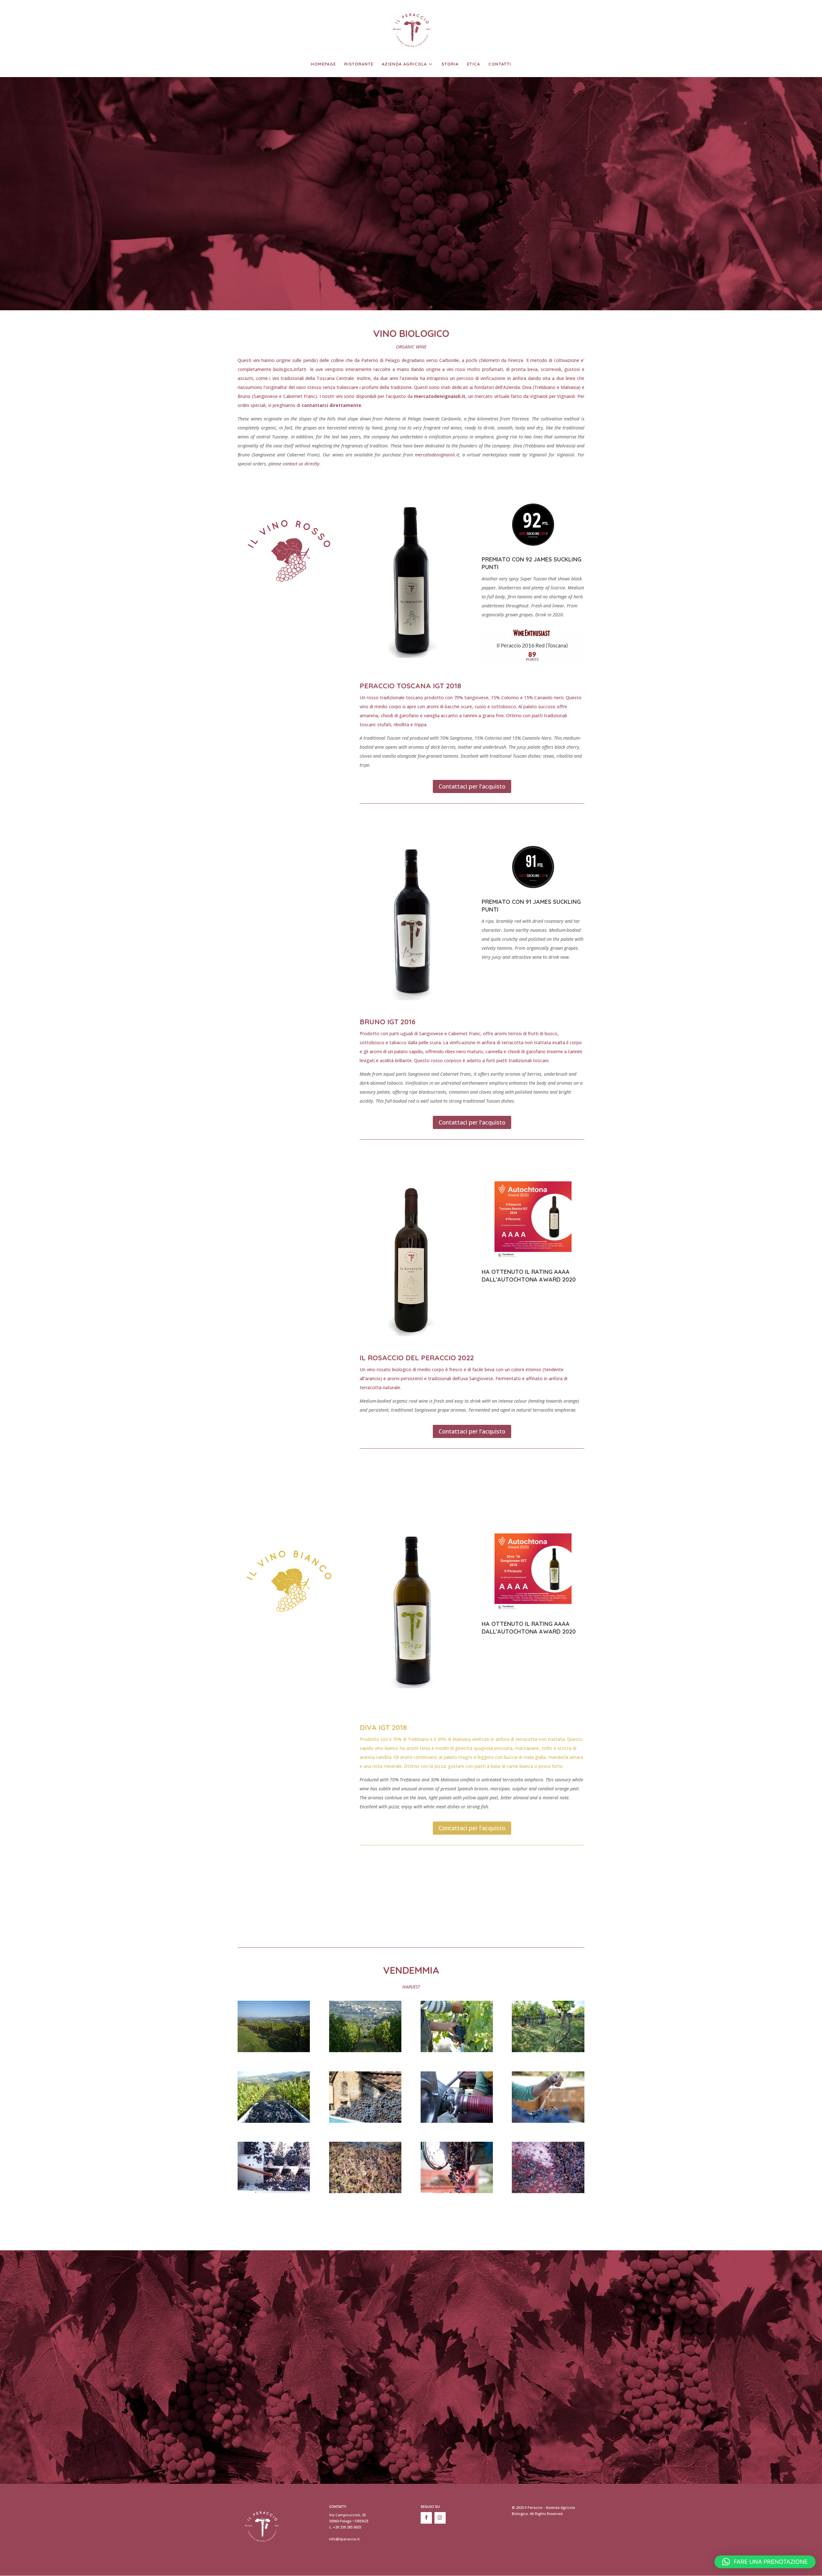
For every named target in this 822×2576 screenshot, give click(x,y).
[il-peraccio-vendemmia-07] (457, 2121)
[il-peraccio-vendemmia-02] (365, 2050)
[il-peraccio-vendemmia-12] (548, 2191)
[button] (765, 2562)
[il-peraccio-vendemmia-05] (274, 2121)
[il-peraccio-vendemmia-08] (548, 2121)
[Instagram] (440, 2518)
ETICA (473, 64)
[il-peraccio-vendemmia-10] (365, 2191)
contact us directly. (302, 464)
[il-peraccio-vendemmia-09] (274, 2191)
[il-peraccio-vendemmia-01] (274, 2050)
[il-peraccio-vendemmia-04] (548, 2050)
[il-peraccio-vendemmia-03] (457, 2050)
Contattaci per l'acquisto (472, 786)
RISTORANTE (359, 64)
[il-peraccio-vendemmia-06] (365, 2121)
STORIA (450, 64)
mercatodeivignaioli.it (440, 396)
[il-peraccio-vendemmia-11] (457, 2191)
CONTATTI (500, 64)
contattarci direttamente (331, 405)
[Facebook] (426, 2518)
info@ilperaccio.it (344, 2539)
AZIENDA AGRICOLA (404, 64)
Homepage (323, 64)
